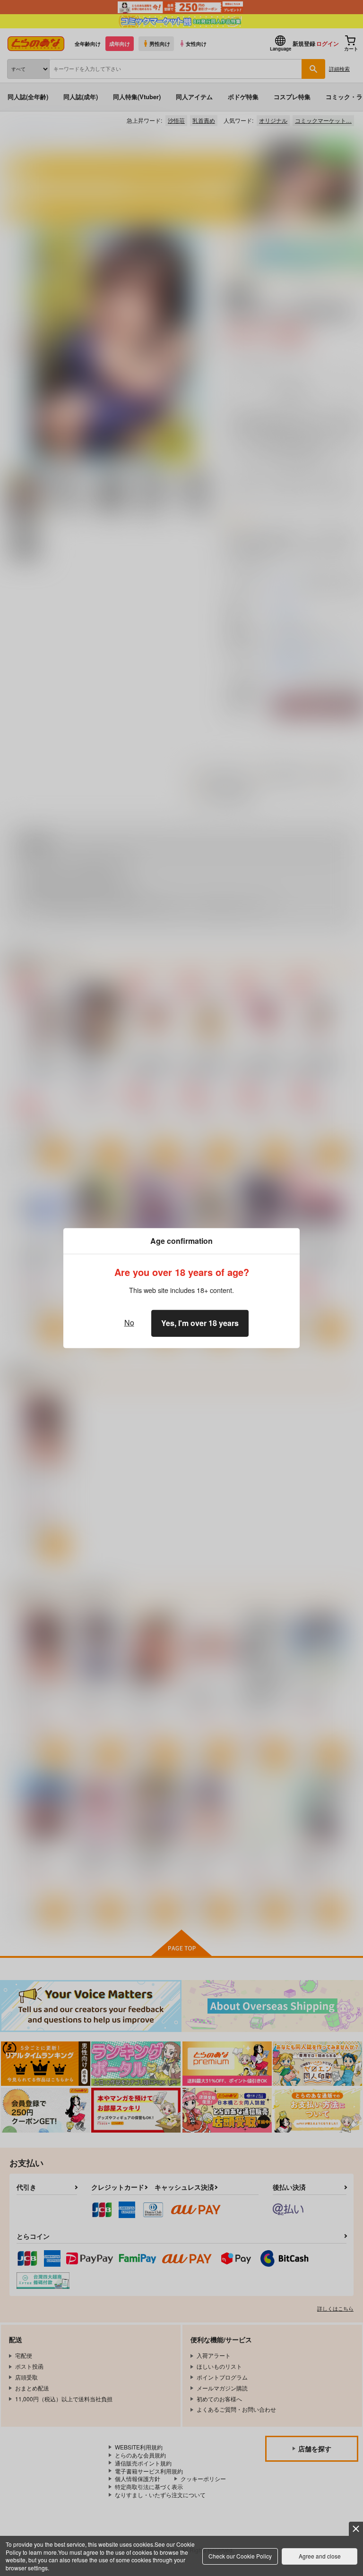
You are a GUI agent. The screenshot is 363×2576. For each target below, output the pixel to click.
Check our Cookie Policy (240, 2556)
